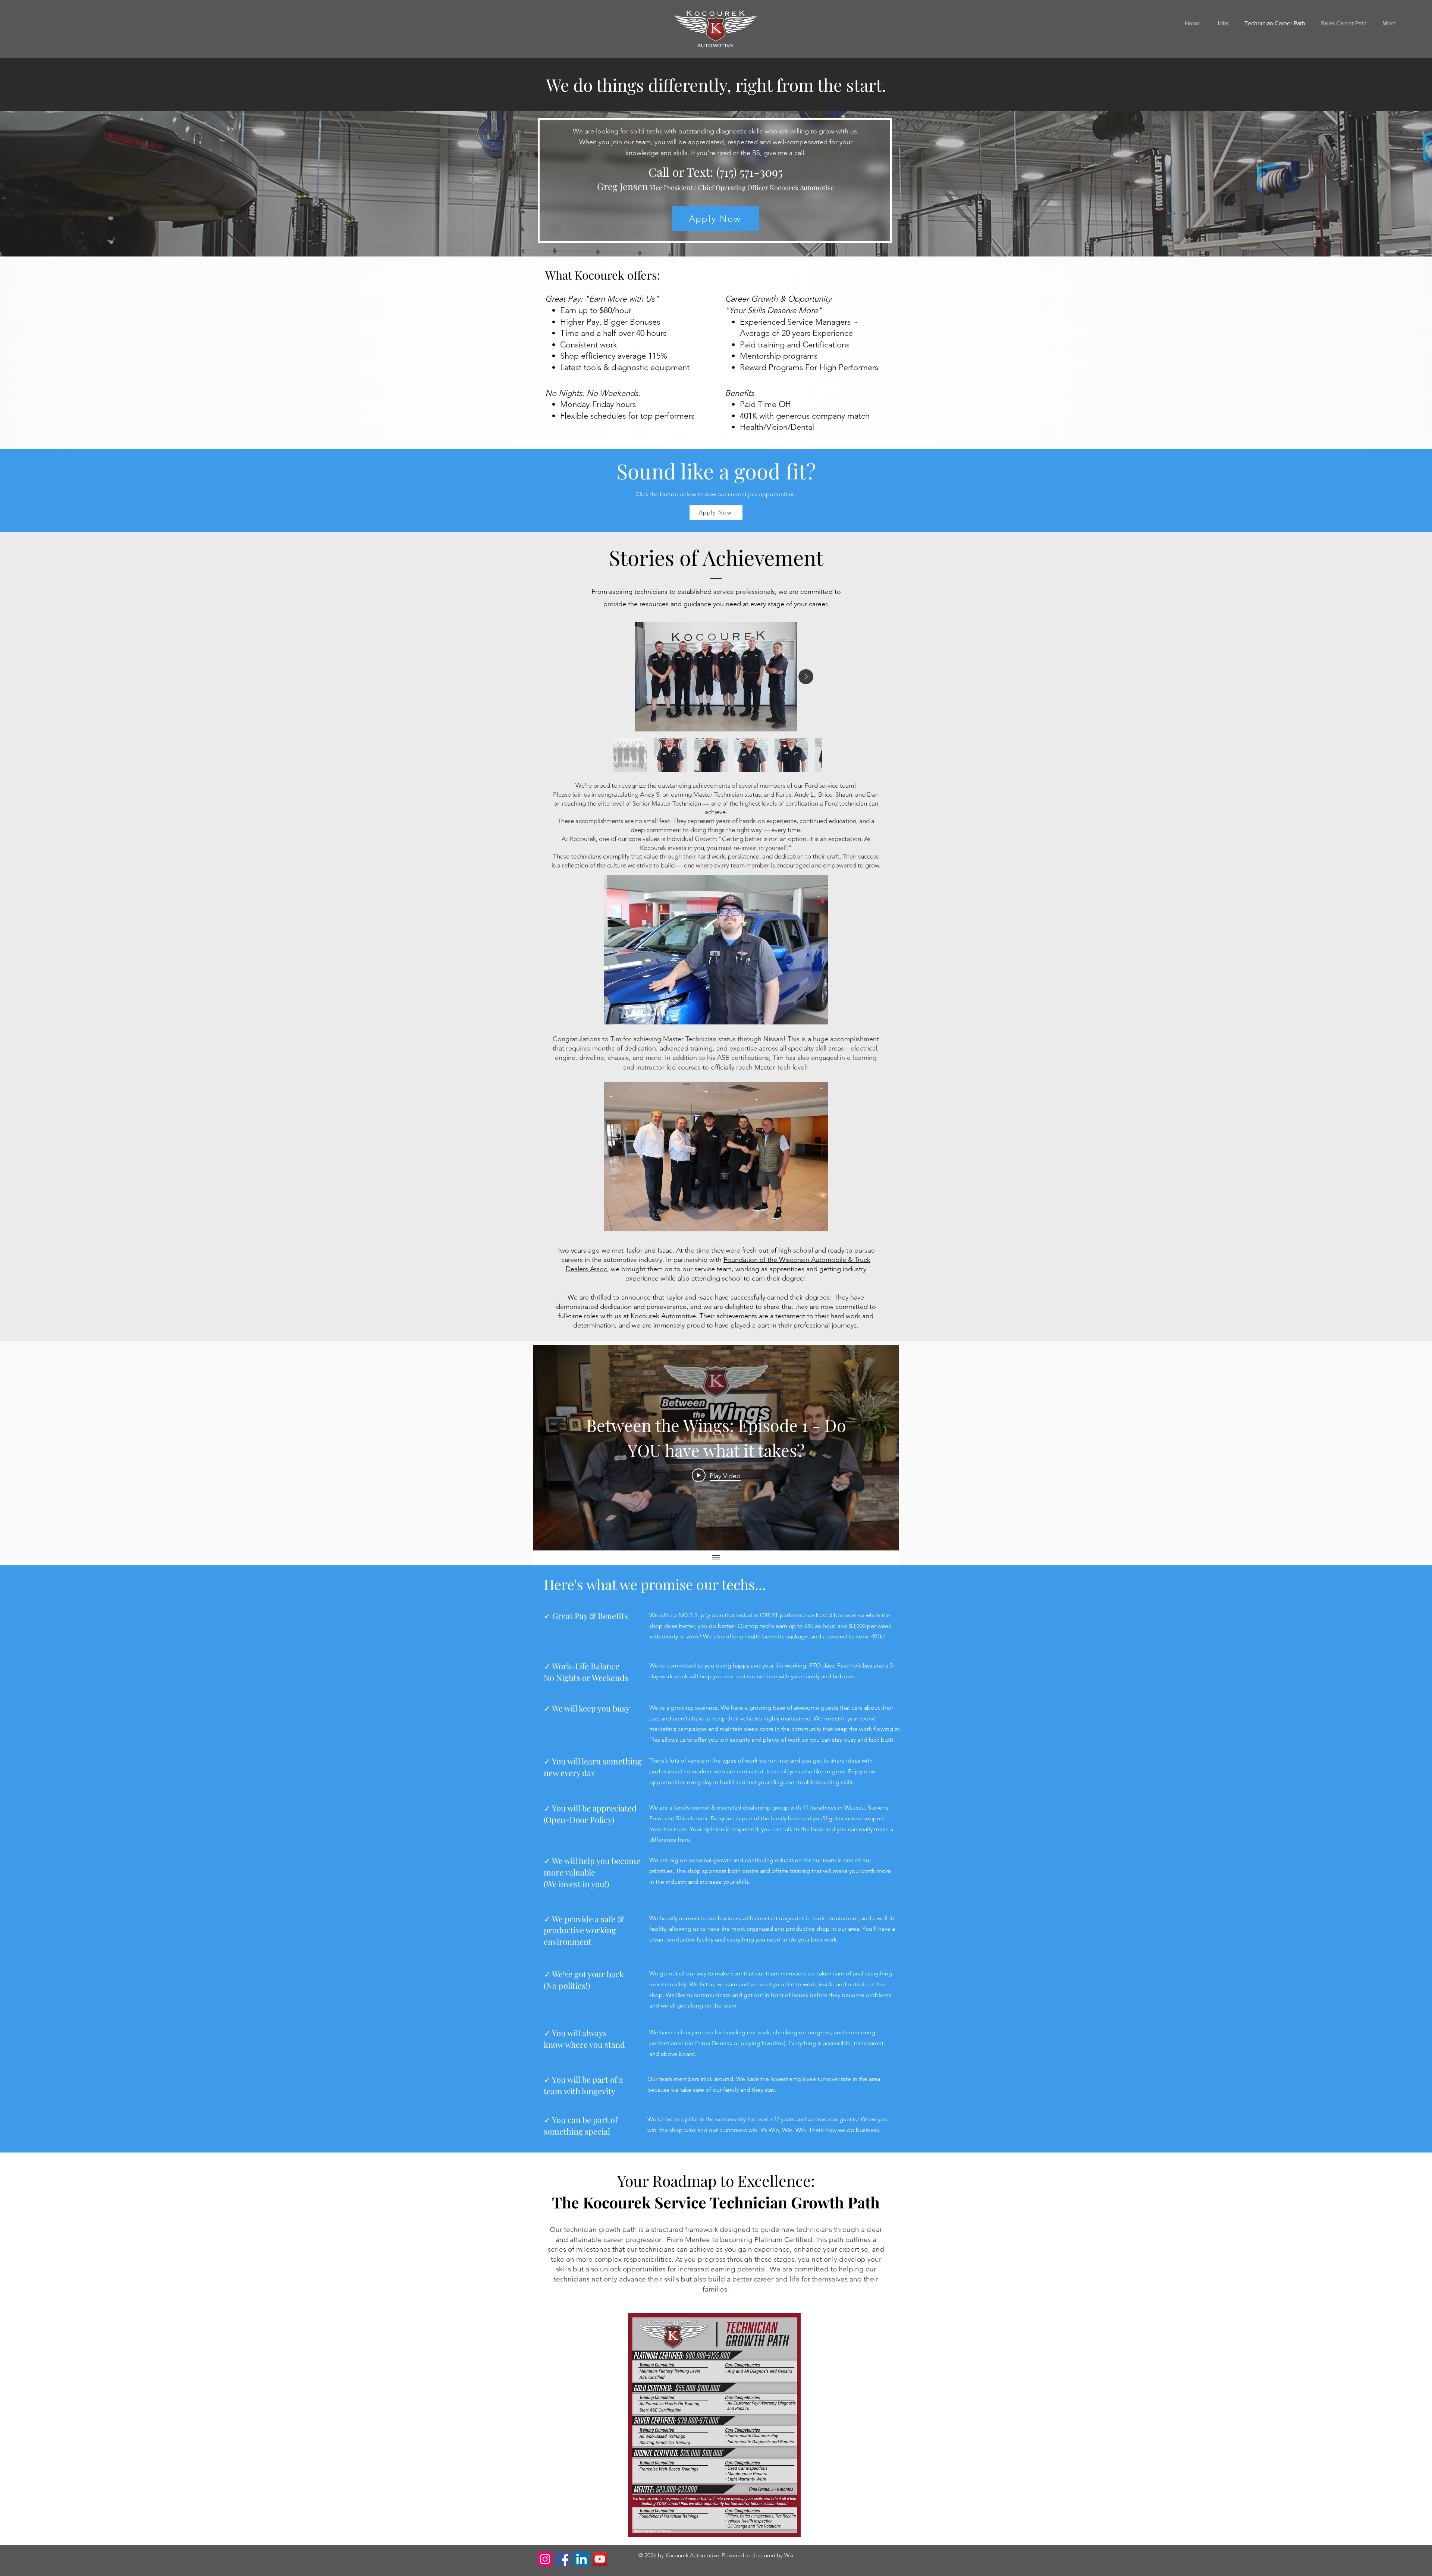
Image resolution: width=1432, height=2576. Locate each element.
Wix (789, 2555)
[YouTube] (600, 2559)
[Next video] (883, 1448)
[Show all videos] (716, 1558)
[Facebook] (563, 2559)
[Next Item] (806, 677)
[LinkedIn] (582, 2559)
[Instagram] (545, 2559)
